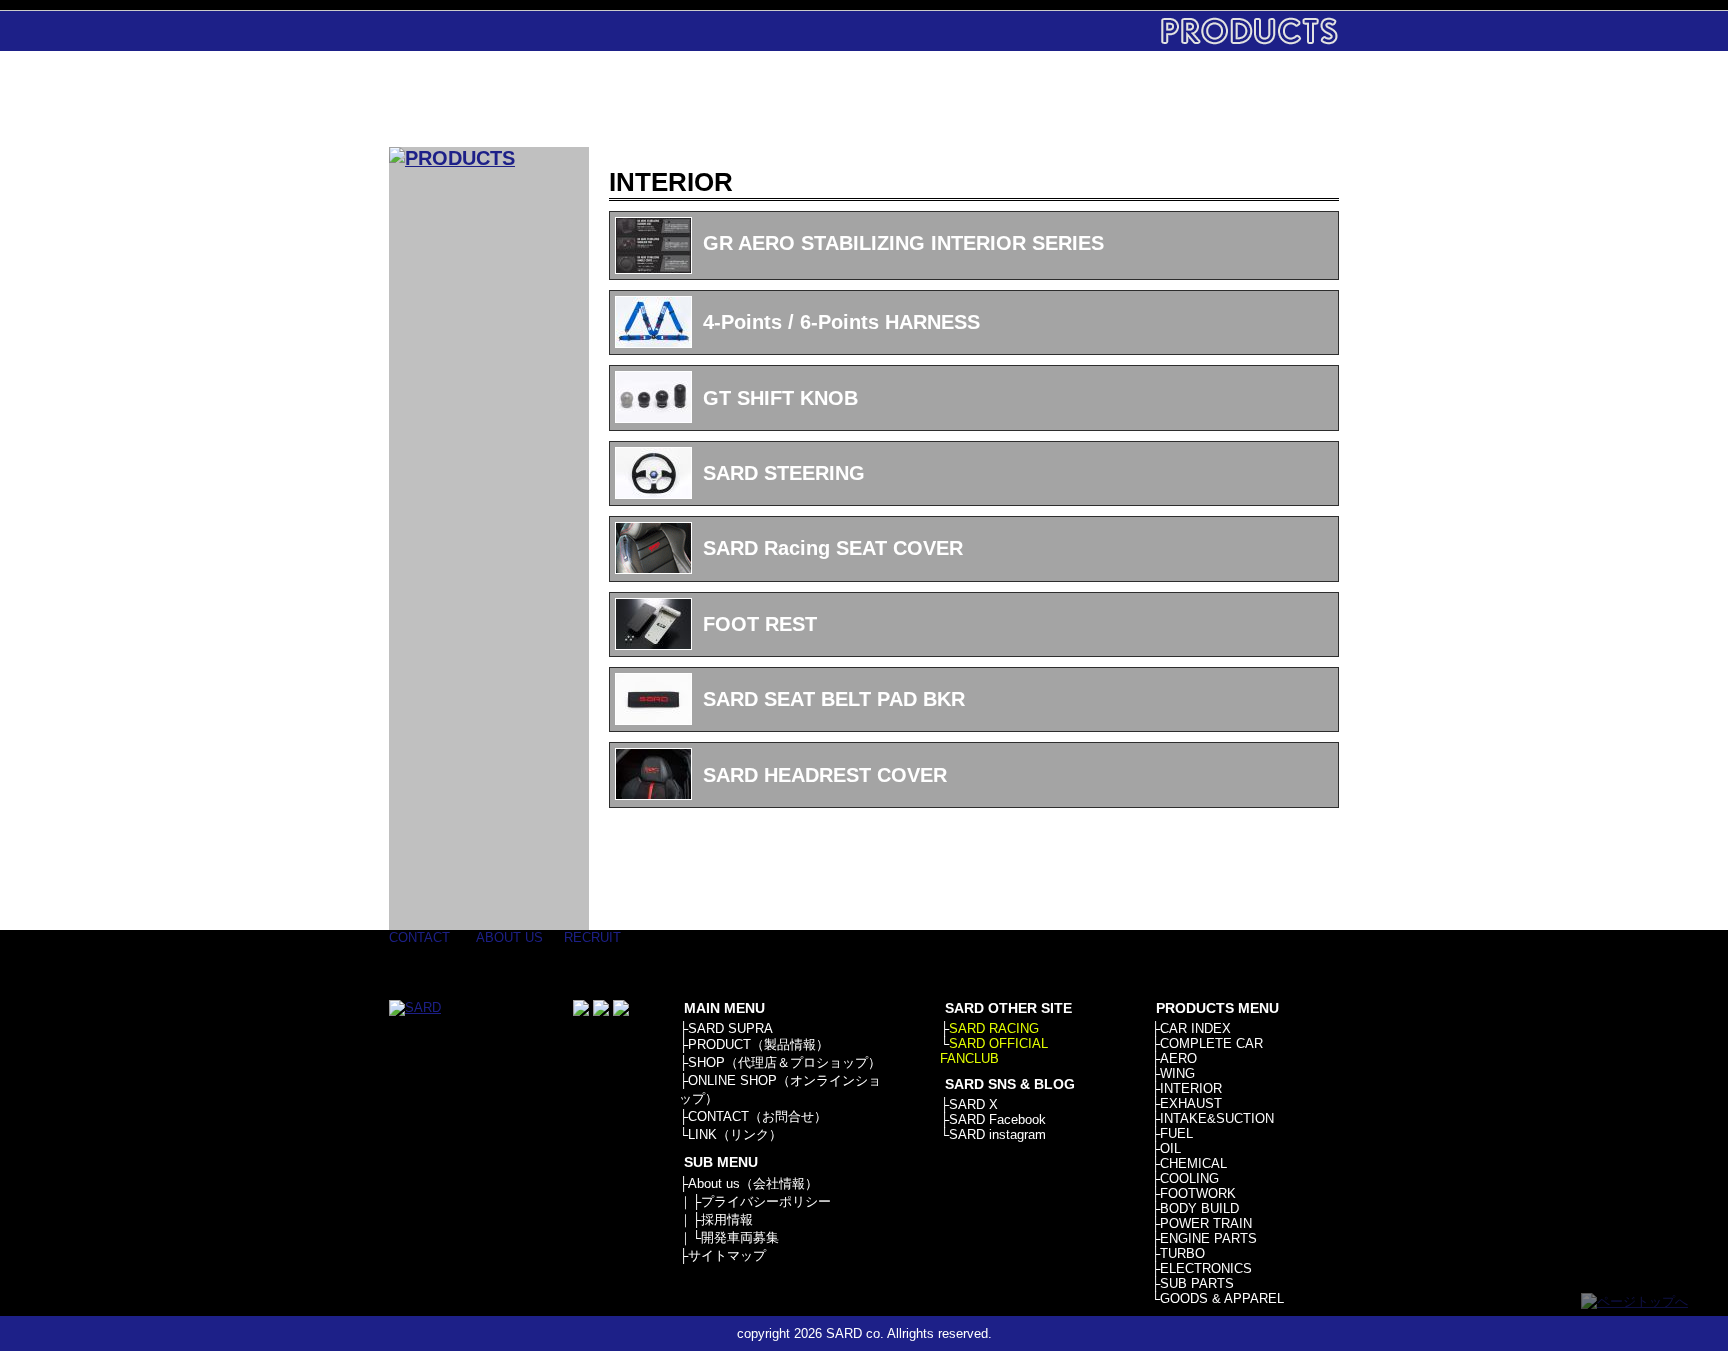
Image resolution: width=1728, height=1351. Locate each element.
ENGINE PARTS (1208, 1238)
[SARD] (489, 99)
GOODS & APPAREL (1222, 1298)
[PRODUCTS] (452, 158)
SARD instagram (997, 1134)
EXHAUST (1191, 1103)
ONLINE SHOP (1026, 99)
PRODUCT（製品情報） (758, 1044)
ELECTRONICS (1206, 1268)
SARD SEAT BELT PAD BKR (834, 699)
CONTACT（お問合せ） (757, 1116)
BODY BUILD (1199, 1208)
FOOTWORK (1198, 1193)
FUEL (1176, 1133)
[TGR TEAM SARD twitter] (601, 1011)
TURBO (1182, 1253)
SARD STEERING (784, 473)
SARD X (973, 1104)
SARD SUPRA (730, 1028)
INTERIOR (1191, 1088)
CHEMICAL (1193, 1163)
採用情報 (727, 1219)
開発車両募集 (740, 1237)
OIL (1170, 1148)
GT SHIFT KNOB (780, 398)
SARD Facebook (997, 1119)
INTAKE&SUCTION (1217, 1118)
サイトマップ (727, 1255)
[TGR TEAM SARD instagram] (621, 1011)
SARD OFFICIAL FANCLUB (994, 1051)
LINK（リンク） (735, 1134)
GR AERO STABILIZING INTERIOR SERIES (903, 243)
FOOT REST (760, 624)
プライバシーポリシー (766, 1201)
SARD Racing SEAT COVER (833, 548)
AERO (1178, 1058)
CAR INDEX (1195, 1028)
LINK (1276, 99)
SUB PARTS (1197, 1283)
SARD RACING (994, 1028)
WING (1177, 1073)
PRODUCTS (776, 99)
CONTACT (1151, 99)
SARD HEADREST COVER (825, 775)
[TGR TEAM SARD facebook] (581, 1011)
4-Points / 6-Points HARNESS (841, 322)
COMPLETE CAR (1211, 1043)
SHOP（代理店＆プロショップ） (784, 1062)
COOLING (1189, 1178)
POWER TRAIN (1206, 1223)
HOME (651, 99)
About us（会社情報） (753, 1183)
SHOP (901, 99)
